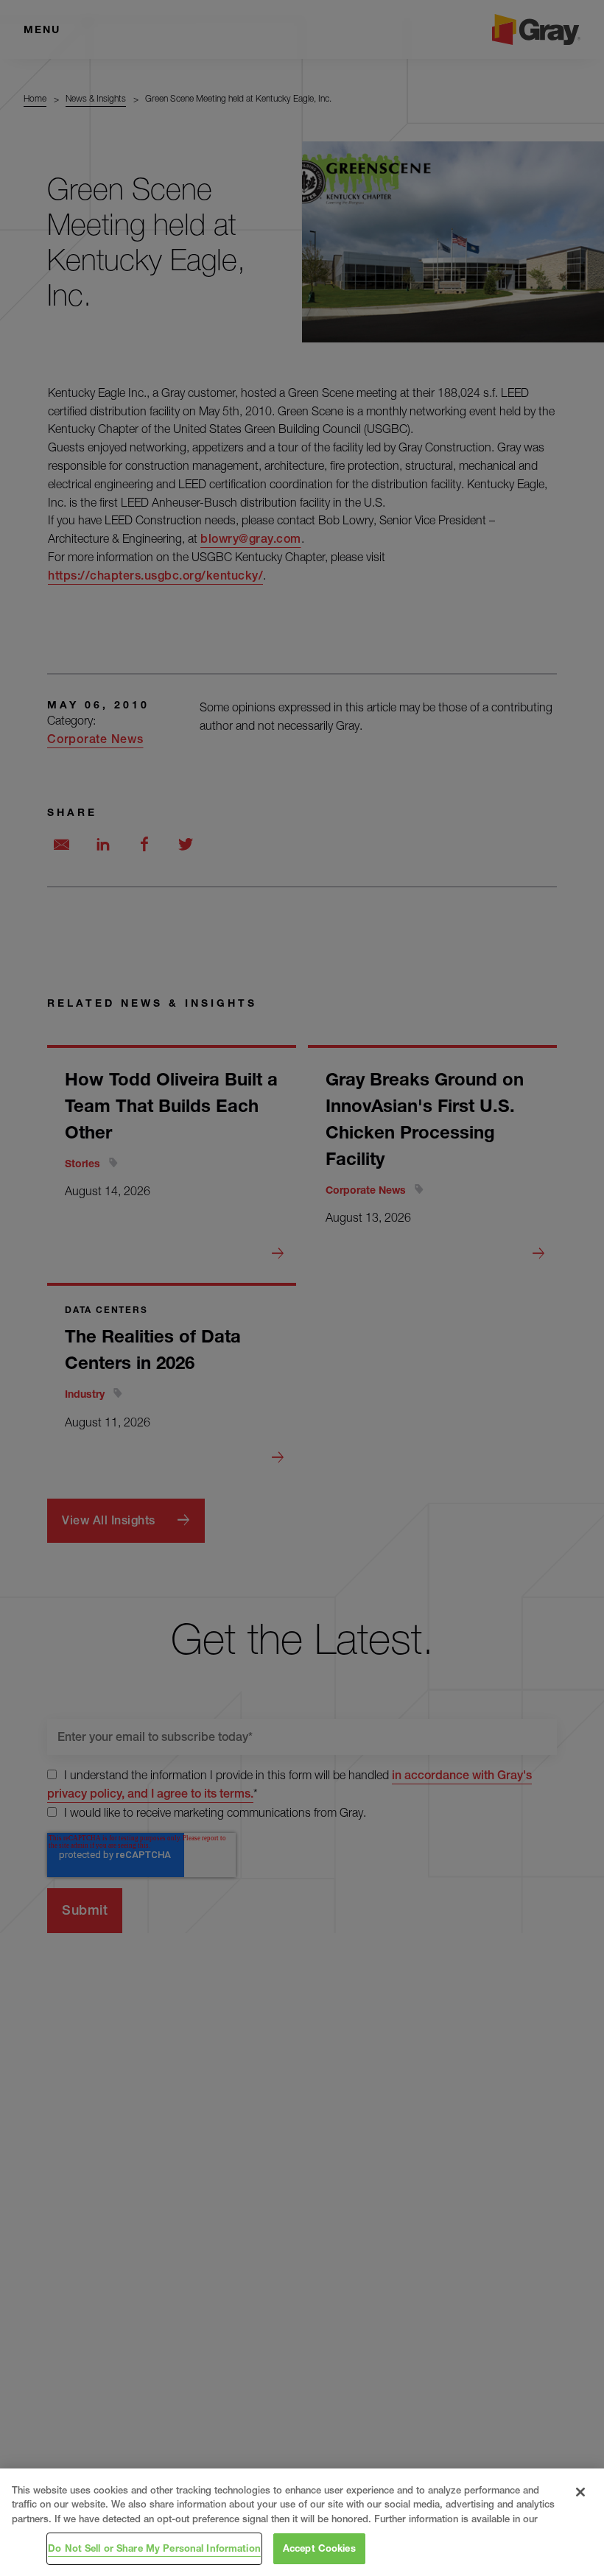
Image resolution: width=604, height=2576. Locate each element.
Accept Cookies (319, 2548)
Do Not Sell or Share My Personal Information (154, 2548)
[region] (302, 2522)
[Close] (580, 2492)
